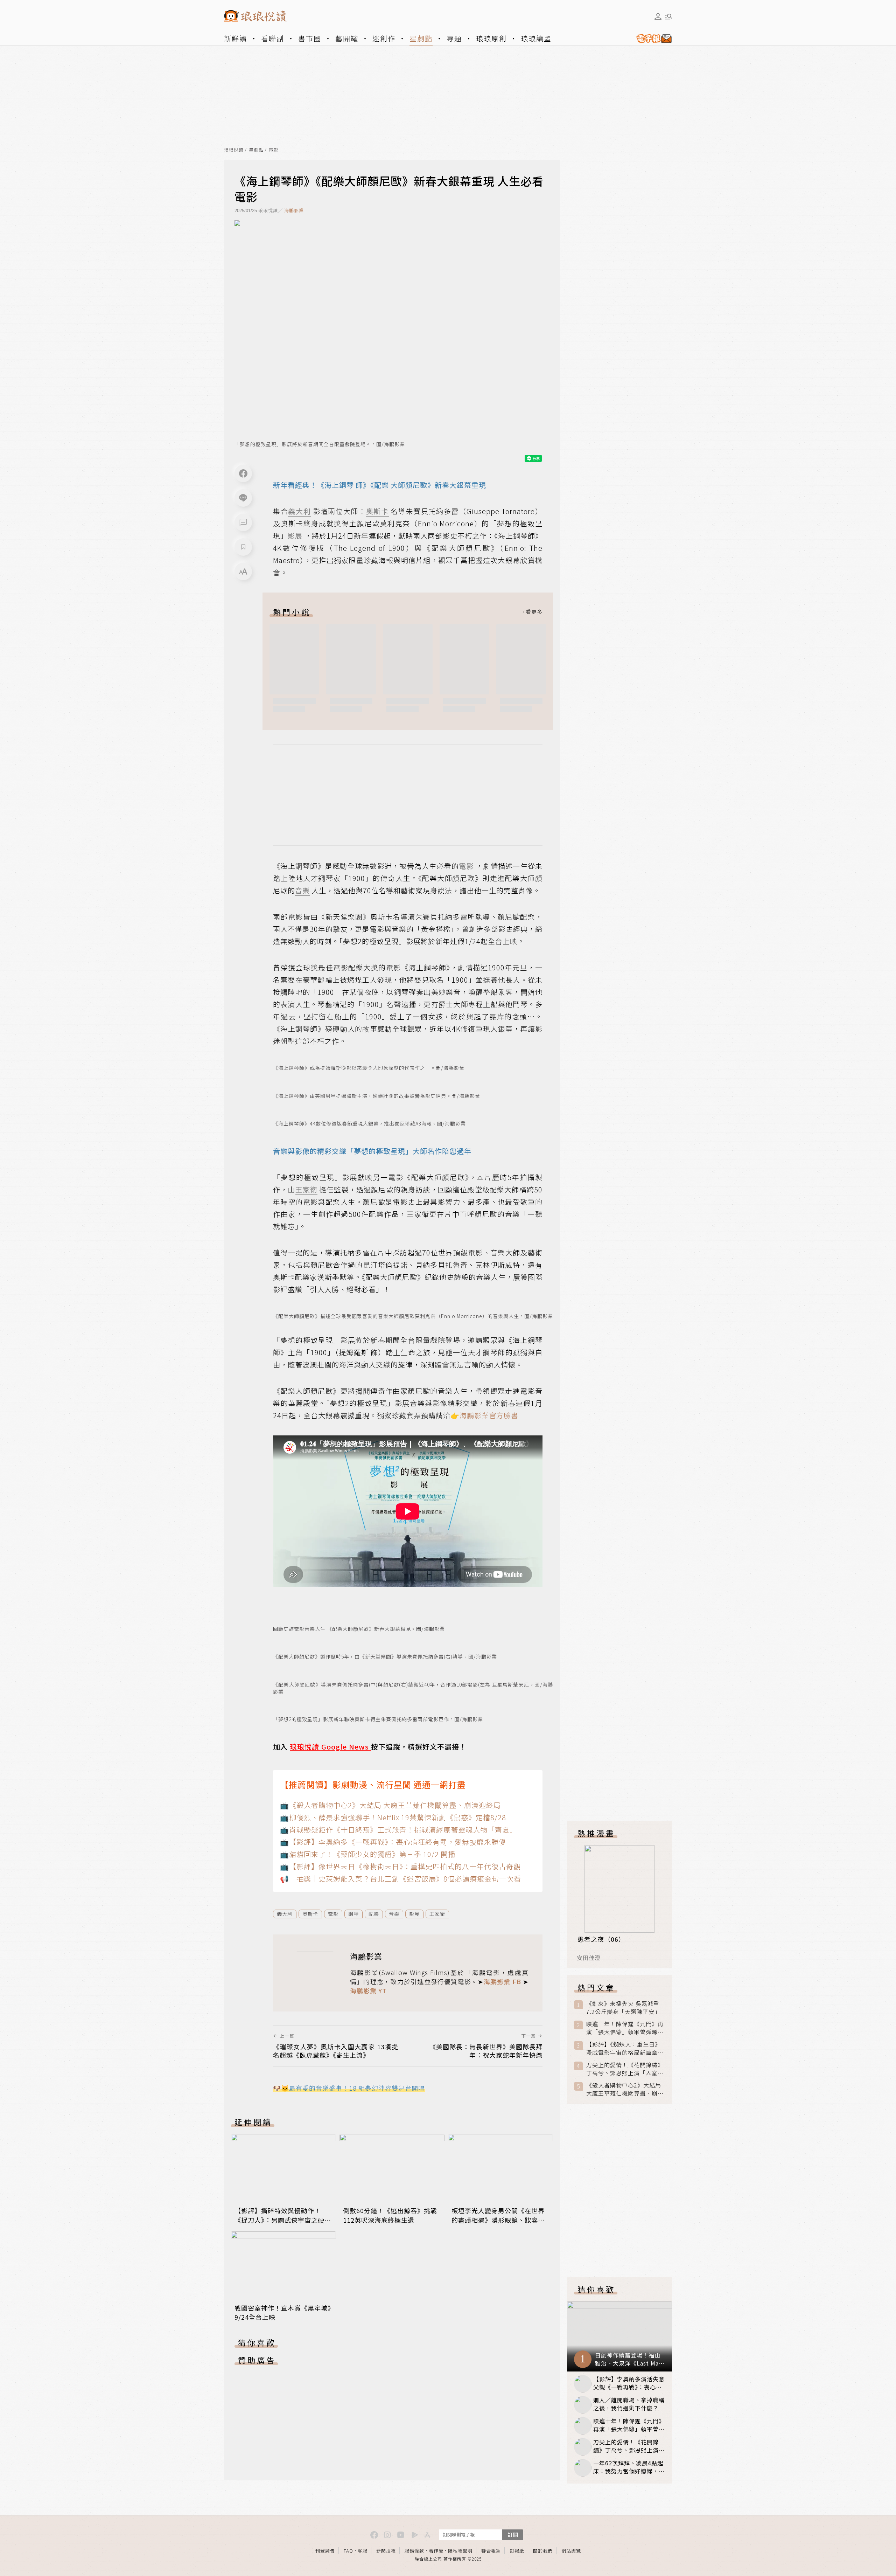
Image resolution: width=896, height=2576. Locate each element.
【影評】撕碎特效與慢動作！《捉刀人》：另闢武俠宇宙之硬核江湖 (283, 2220)
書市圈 (310, 38)
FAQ (348, 2551)
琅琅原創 (491, 38)
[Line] (243, 498)
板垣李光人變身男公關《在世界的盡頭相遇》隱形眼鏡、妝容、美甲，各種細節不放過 (498, 2220)
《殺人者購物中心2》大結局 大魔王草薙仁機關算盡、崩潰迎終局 (625, 2089)
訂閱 (513, 2535)
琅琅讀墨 (536, 38)
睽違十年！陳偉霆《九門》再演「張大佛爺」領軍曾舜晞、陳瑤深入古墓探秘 (625, 2028)
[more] (532, 612)
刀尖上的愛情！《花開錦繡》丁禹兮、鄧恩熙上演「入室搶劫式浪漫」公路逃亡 (625, 2069)
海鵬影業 (294, 210)
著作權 (436, 2551)
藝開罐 (347, 38)
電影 (274, 150)
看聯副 (273, 38)
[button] (243, 522)
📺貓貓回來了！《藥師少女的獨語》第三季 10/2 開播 (368, 1854)
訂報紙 (517, 2551)
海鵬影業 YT (368, 1990)
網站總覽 (571, 2551)
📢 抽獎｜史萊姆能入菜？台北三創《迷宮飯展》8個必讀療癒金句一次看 (401, 1879)
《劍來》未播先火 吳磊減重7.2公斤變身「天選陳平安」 (623, 2008)
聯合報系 (491, 2551)
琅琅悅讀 (234, 150)
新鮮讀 (236, 38)
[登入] (658, 16)
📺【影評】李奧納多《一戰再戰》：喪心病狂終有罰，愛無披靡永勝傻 (393, 1842)
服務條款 (414, 2551)
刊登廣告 (325, 2551)
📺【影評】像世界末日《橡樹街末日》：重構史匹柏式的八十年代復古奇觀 (400, 1866)
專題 (454, 38)
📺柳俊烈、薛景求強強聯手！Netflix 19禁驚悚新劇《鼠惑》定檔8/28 (393, 1817)
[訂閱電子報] (651, 39)
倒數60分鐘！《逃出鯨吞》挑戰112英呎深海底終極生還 (390, 2215)
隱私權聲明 (460, 2551)
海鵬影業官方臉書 (489, 1415)
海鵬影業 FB (502, 1981)
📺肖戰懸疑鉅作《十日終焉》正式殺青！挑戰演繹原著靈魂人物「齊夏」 (398, 1830)
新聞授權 (386, 2551)
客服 (363, 2551)
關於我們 (543, 2551)
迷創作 (384, 38)
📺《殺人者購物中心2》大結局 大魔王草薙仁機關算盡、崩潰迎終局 (390, 1805)
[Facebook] (243, 473)
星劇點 (421, 38)
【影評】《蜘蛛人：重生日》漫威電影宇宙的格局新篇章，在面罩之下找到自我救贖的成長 (625, 2048)
